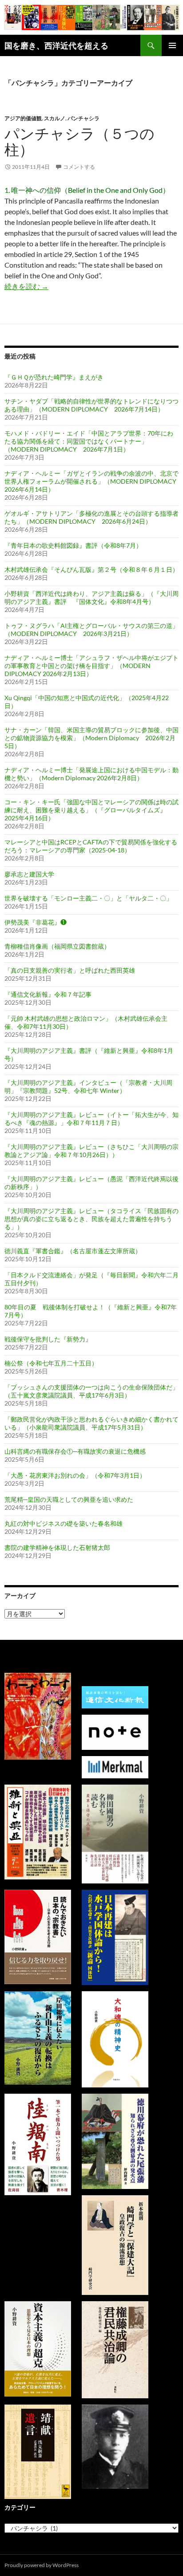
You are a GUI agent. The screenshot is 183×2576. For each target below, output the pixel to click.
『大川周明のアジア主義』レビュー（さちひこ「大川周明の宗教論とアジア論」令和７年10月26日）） (91, 1151)
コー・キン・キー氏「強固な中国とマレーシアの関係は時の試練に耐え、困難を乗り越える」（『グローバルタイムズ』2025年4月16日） (91, 810)
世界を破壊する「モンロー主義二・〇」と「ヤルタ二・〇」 (88, 898)
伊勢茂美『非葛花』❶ (36, 922)
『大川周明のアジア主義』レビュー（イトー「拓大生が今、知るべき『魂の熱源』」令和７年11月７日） (91, 1119)
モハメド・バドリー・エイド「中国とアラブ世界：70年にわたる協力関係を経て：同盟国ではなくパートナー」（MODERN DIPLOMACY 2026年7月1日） (89, 441)
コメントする (79, 167)
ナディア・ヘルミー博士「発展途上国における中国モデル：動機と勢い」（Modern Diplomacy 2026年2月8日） (91, 774)
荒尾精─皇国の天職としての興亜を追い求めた (69, 1499)
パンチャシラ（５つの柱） (80, 141)
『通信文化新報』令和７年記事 (48, 994)
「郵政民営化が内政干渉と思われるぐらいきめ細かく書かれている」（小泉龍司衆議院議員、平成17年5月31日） (91, 1423)
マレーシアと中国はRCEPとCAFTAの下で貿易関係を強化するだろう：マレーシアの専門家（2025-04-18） (91, 846)
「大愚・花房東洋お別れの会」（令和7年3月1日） (75, 1475)
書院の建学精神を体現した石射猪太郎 (57, 1547)
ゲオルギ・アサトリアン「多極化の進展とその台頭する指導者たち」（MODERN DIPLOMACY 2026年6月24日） (91, 517)
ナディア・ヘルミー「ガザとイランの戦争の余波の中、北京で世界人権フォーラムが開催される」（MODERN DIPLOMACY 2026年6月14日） (93, 481)
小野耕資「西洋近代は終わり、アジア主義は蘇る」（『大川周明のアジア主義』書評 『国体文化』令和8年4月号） (91, 597)
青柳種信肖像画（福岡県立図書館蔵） (57, 946)
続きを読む (26, 286)
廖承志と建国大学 (29, 874)
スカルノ (55, 118)
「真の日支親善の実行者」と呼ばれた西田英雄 (70, 970)
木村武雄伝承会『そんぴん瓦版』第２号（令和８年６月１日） (91, 569)
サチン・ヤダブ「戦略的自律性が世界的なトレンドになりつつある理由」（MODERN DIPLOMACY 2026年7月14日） (91, 405)
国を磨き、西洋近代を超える (56, 45)
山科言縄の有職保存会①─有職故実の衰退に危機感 (75, 1451)
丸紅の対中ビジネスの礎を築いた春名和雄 (64, 1523)
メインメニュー (172, 45)
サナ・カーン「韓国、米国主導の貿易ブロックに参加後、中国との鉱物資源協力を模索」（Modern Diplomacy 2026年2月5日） (91, 738)
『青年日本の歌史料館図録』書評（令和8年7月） (73, 545)
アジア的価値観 (23, 118)
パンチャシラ (84, 118)
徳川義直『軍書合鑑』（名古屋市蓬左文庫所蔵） (73, 1251)
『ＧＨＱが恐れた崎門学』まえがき (54, 377)
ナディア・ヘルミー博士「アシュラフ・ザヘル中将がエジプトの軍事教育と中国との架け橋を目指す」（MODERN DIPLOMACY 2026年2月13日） (91, 666)
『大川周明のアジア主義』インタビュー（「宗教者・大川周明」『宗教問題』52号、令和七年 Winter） (88, 1086)
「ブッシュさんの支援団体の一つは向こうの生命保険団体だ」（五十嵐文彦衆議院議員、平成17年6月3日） (91, 1391)
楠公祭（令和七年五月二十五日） (51, 1363)
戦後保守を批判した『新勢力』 (48, 1339)
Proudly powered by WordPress (42, 2565)
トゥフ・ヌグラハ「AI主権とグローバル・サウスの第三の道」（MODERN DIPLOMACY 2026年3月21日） (91, 630)
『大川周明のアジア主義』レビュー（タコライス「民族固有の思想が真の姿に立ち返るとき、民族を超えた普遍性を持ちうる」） (91, 1219)
